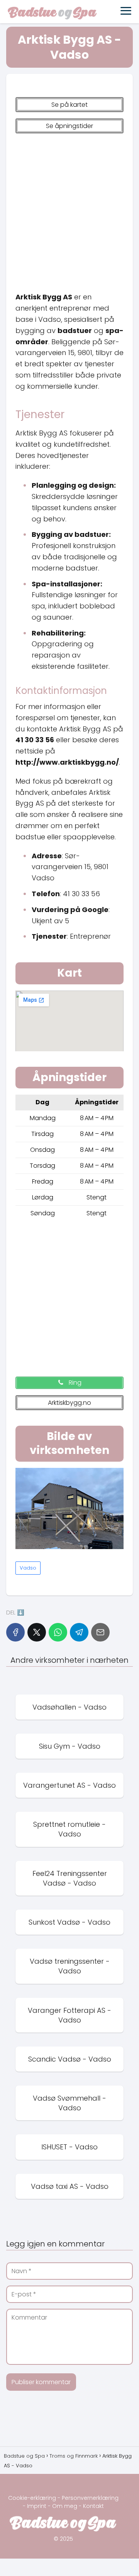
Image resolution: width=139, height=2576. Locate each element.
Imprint (37, 2506)
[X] (37, 1632)
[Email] (100, 1632)
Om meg (65, 2506)
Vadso (28, 1568)
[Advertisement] (69, 209)
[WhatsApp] (58, 1632)
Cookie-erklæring (32, 2498)
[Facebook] (15, 1632)
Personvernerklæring (90, 2498)
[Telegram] (79, 1632)
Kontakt (93, 2506)
